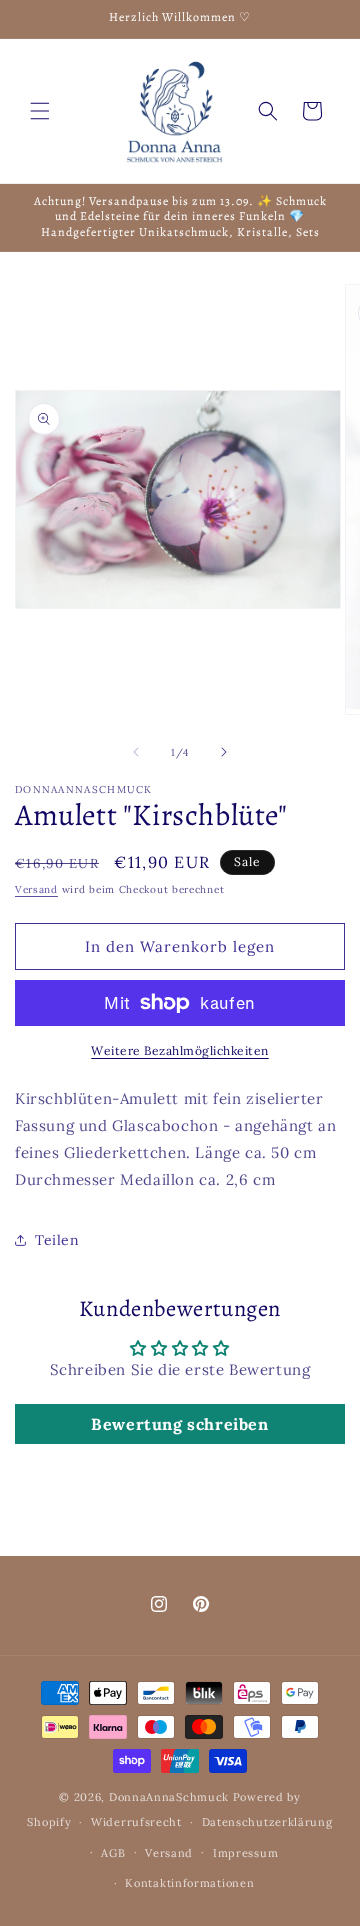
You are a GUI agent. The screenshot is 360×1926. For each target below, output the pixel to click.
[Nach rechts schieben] (224, 752)
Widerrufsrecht (136, 1822)
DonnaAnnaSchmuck (169, 1797)
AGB (113, 1853)
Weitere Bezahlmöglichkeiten (180, 1050)
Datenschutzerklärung (267, 1822)
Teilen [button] (57, 1240)
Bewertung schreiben (179, 1424)
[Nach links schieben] (136, 752)
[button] (40, 111)
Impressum (245, 1853)
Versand (36, 889)
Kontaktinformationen (189, 1883)
